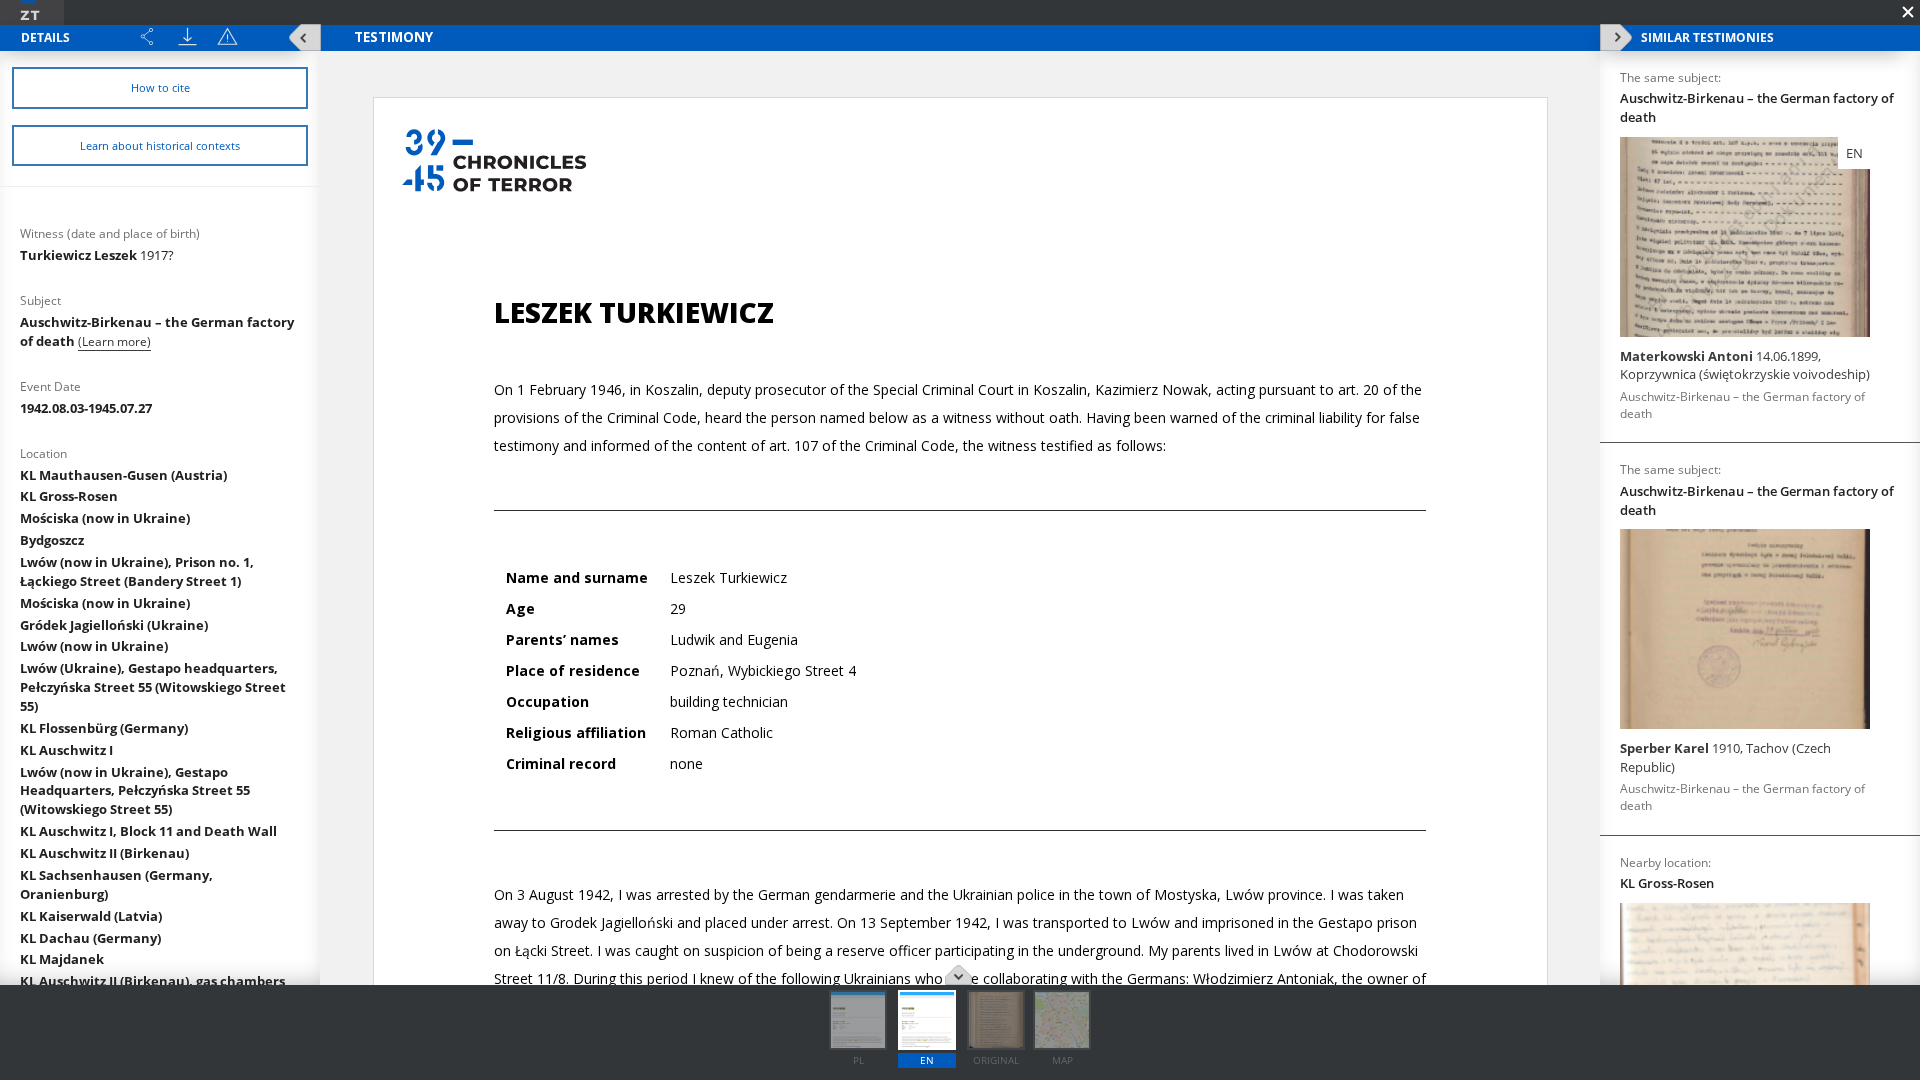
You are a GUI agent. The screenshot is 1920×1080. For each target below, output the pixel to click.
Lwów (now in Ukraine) (94, 646)
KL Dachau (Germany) (90, 938)
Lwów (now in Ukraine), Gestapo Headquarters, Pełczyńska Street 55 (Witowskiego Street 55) (135, 791)
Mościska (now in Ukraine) (105, 518)
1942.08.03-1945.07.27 (86, 408)
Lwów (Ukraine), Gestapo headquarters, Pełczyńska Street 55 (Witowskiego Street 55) (153, 687)
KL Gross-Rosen (69, 496)
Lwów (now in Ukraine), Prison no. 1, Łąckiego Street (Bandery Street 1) (137, 571)
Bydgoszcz (52, 540)
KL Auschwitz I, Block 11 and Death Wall (148, 831)
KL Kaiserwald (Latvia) (91, 916)
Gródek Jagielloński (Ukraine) (114, 625)
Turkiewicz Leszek (97, 255)
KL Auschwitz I (66, 750)
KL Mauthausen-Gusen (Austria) (123, 475)
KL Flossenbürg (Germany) (104, 728)
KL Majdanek (62, 959)
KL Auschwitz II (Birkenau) (104, 853)
